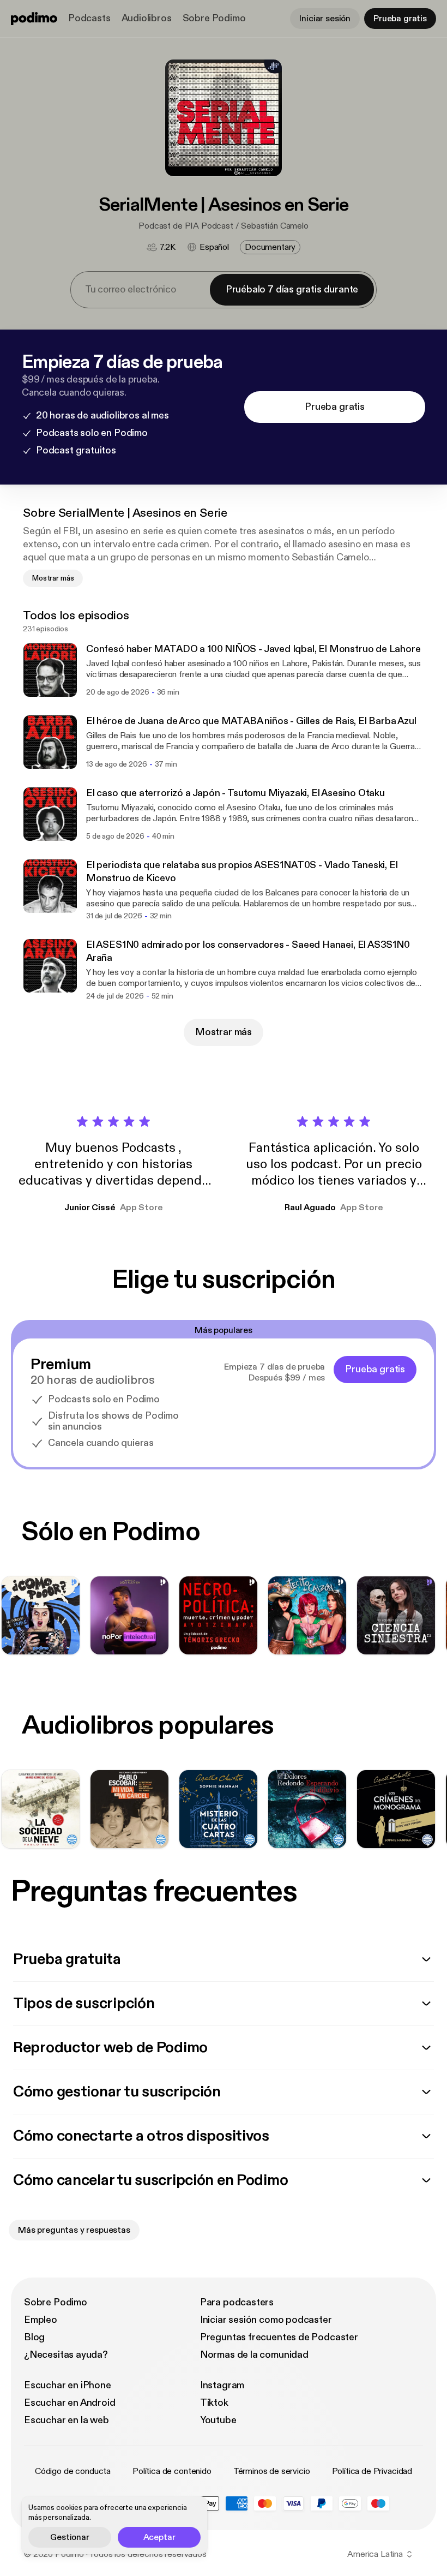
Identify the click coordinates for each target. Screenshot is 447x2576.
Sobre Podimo (214, 18)
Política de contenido (172, 2471)
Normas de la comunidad (254, 2355)
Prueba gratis (400, 19)
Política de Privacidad (372, 2471)
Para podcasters (237, 2302)
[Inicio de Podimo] (34, 19)
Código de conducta (73, 2471)
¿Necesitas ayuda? (66, 2355)
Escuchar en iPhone (68, 2385)
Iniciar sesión (325, 19)
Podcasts (89, 18)
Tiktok (214, 2403)
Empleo (41, 2320)
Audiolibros (147, 18)
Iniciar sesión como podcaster (266, 2320)
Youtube (218, 2420)
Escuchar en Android (70, 2403)
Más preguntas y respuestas (74, 2230)
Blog (34, 2337)
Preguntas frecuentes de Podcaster (279, 2337)
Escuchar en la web (67, 2420)
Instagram (222, 2385)
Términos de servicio (272, 2471)
